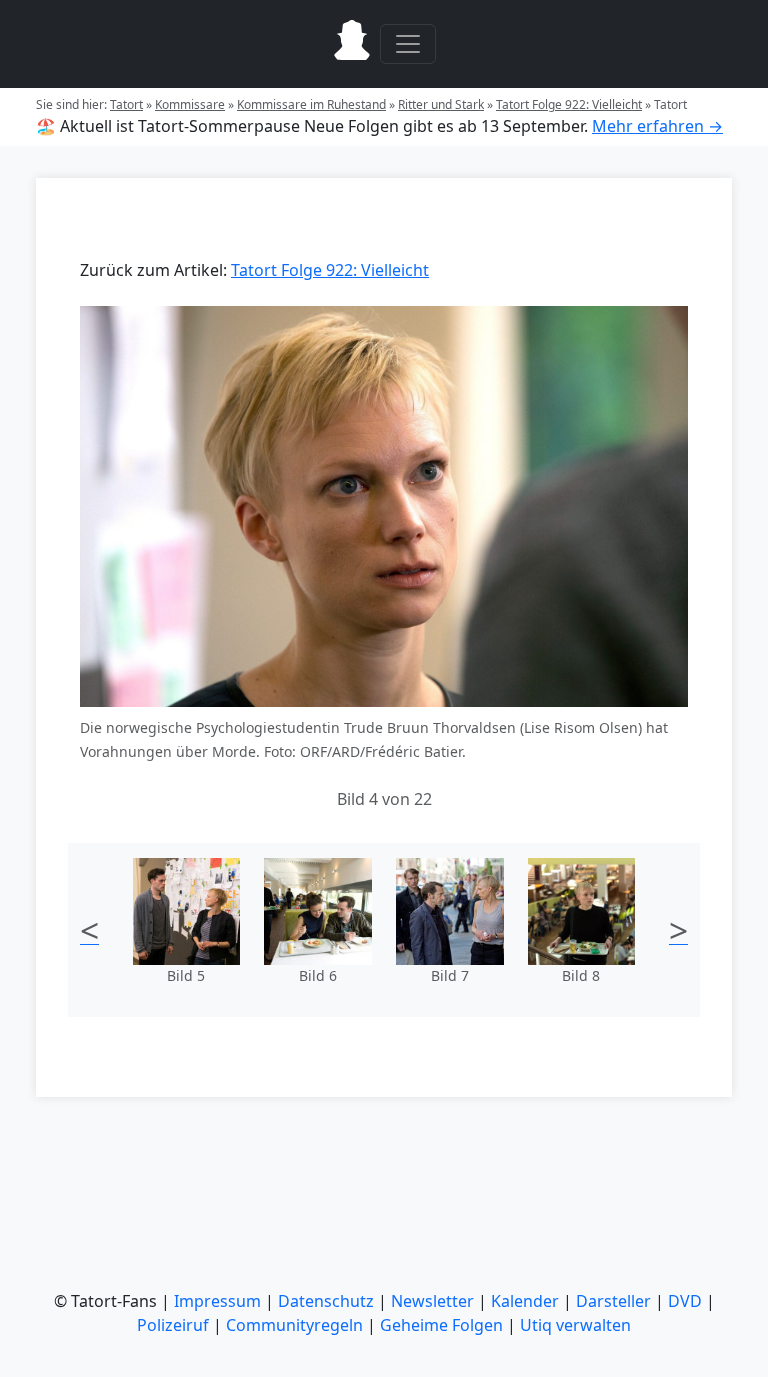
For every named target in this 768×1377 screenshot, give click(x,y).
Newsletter (432, 1301)
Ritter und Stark (441, 104)
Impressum (217, 1301)
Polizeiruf (173, 1325)
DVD (685, 1301)
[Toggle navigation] (408, 44)
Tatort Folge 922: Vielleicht (569, 104)
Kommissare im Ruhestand (311, 104)
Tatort (126, 104)
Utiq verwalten (575, 1325)
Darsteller (613, 1301)
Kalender (525, 1301)
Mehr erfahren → (657, 126)
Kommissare (190, 104)
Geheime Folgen (441, 1325)
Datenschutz (326, 1301)
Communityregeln (294, 1325)
